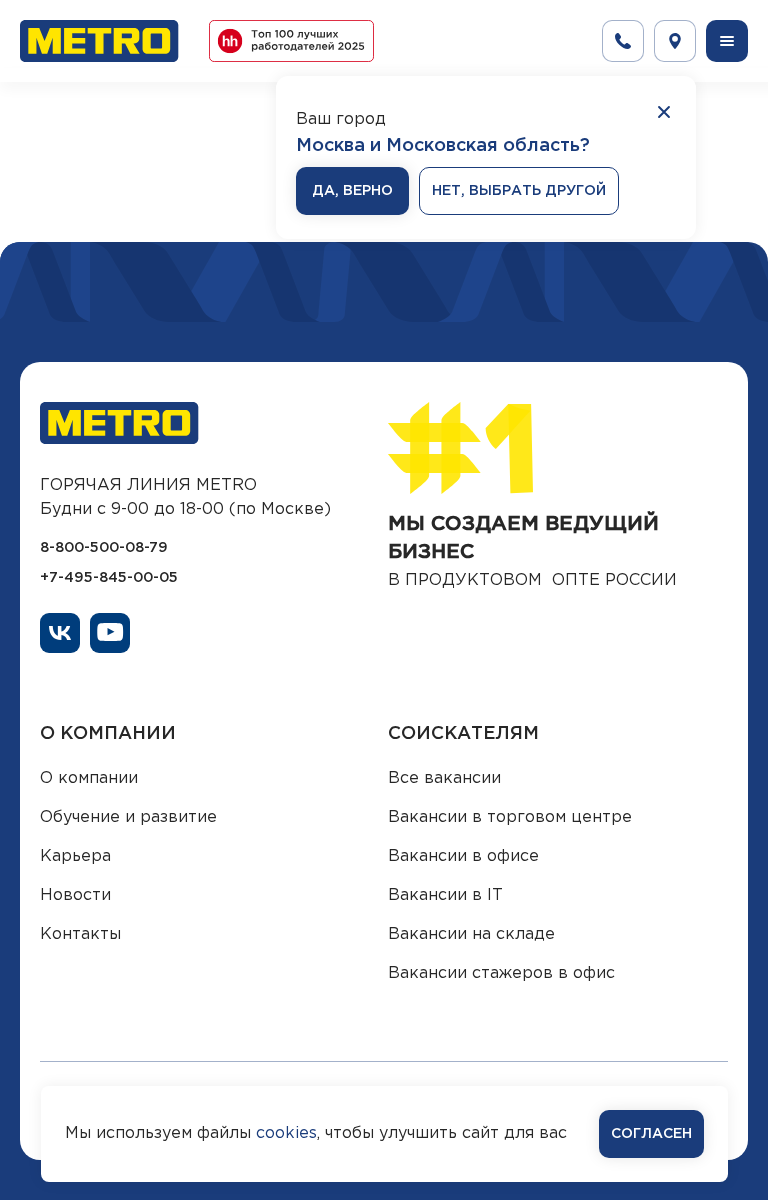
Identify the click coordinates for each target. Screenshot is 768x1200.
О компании (89, 778)
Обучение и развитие (128, 817)
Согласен (651, 1134)
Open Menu (727, 41)
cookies (286, 1133)
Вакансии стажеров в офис (501, 973)
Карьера (75, 856)
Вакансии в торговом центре (510, 817)
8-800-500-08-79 (104, 548)
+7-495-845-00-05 (109, 578)
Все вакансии (444, 778)
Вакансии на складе (471, 934)
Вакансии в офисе (463, 856)
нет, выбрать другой (519, 191)
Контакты (80, 934)
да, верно (352, 191)
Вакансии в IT (445, 895)
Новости (75, 895)
